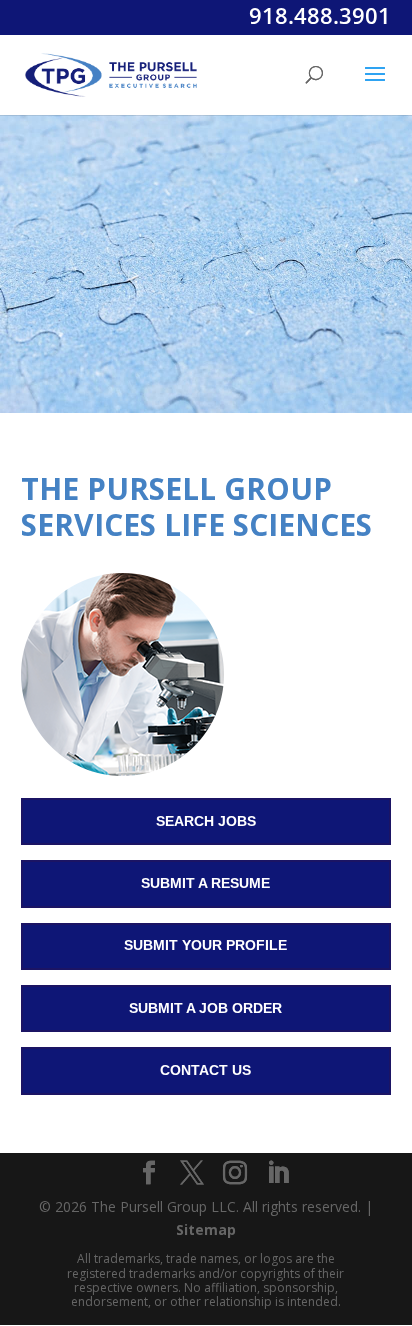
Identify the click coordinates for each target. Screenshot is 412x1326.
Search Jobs (206, 821)
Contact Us (205, 1070)
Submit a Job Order (205, 1008)
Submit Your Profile (205, 945)
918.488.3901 (320, 15)
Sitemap (206, 1229)
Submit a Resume (205, 883)
